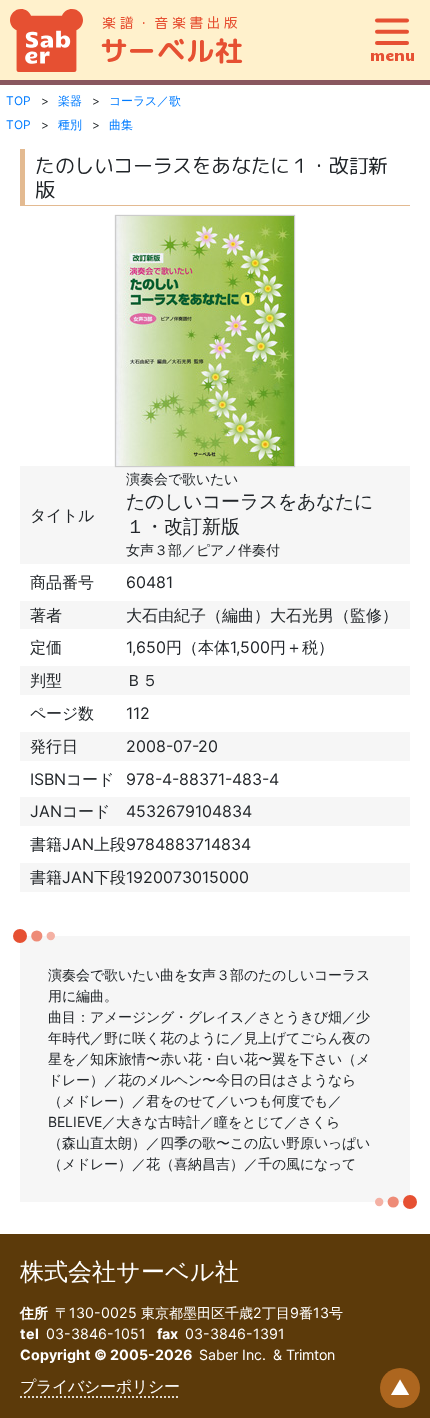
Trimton (310, 1354)
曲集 (121, 124)
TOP (18, 100)
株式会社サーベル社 (129, 1271)
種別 (70, 124)
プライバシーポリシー (100, 1386)
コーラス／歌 (145, 100)
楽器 (70, 100)
